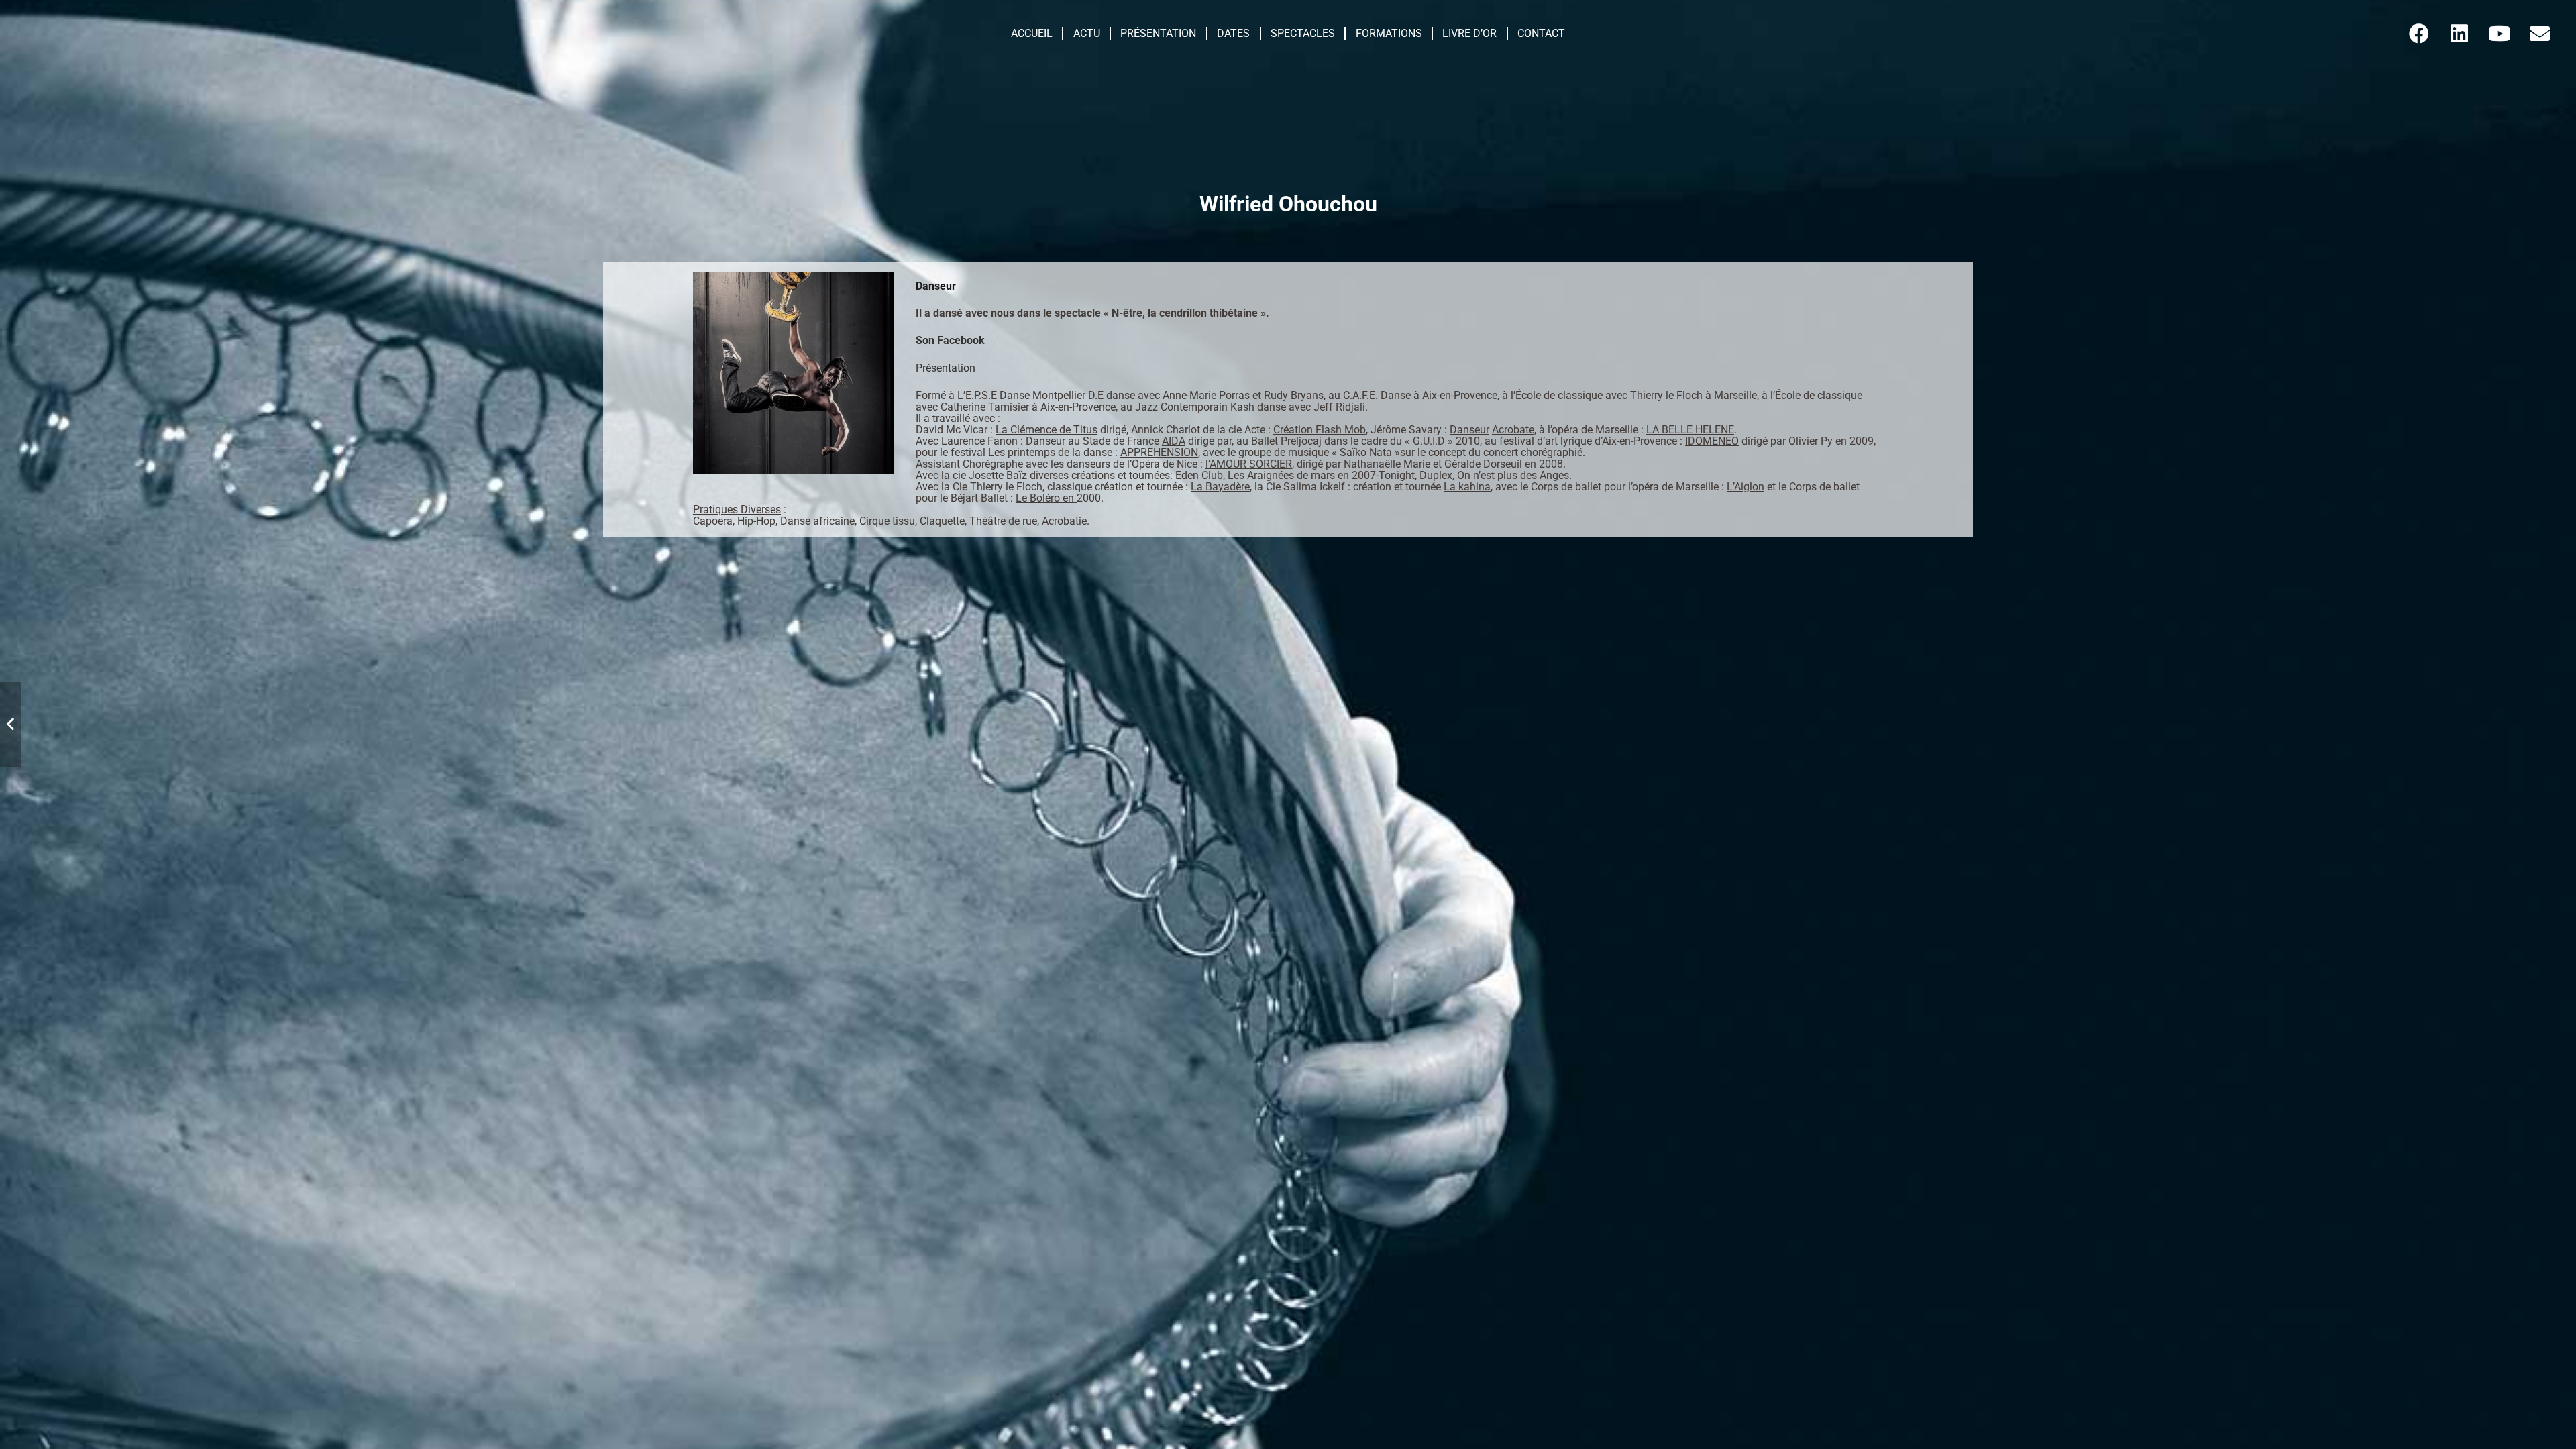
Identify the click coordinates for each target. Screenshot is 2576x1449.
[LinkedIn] (2459, 34)
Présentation (946, 368)
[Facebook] (2419, 34)
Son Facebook (950, 340)
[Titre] (2540, 34)
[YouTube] (2500, 34)
